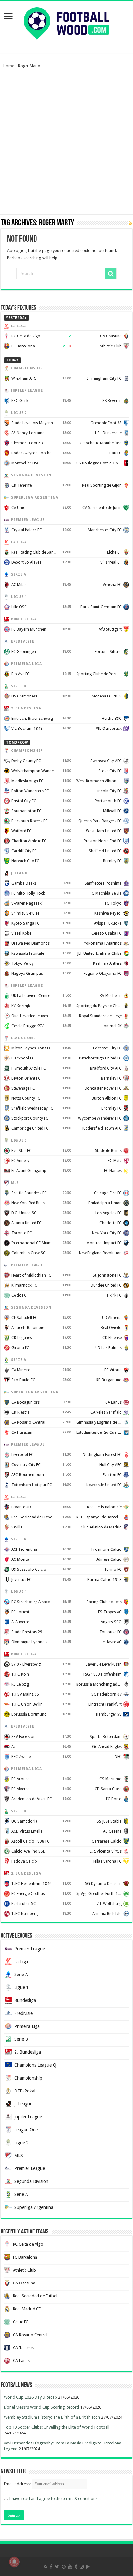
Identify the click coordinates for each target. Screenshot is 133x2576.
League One (26, 2130)
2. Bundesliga (28, 2052)
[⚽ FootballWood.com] (66, 22)
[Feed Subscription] (131, 223)
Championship (28, 2078)
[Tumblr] (76, 2567)
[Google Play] (88, 2567)
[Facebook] (51, 2567)
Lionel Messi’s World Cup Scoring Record (41, 2407)
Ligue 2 (21, 2143)
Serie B (21, 2039)
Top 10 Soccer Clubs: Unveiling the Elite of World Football (57, 2427)
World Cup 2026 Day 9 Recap (31, 2397)
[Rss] (45, 2567)
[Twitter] (57, 2567)
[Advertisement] (66, 144)
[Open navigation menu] (8, 17)
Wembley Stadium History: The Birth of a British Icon (52, 2417)
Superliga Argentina (34, 2207)
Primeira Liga (27, 2026)
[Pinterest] (64, 2567)
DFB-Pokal (25, 2091)
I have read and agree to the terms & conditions (53, 2499)
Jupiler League (28, 2117)
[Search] (111, 274)
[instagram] (82, 2567)
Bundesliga (25, 2000)
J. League (23, 2104)
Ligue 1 (21, 1987)
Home (9, 66)
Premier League (30, 1949)
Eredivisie (23, 2013)
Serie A (21, 1975)
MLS (19, 2156)
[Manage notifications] (14, 2562)
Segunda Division (31, 2181)
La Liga (21, 1962)
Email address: (18, 2484)
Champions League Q (35, 2065)
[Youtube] (70, 2567)
